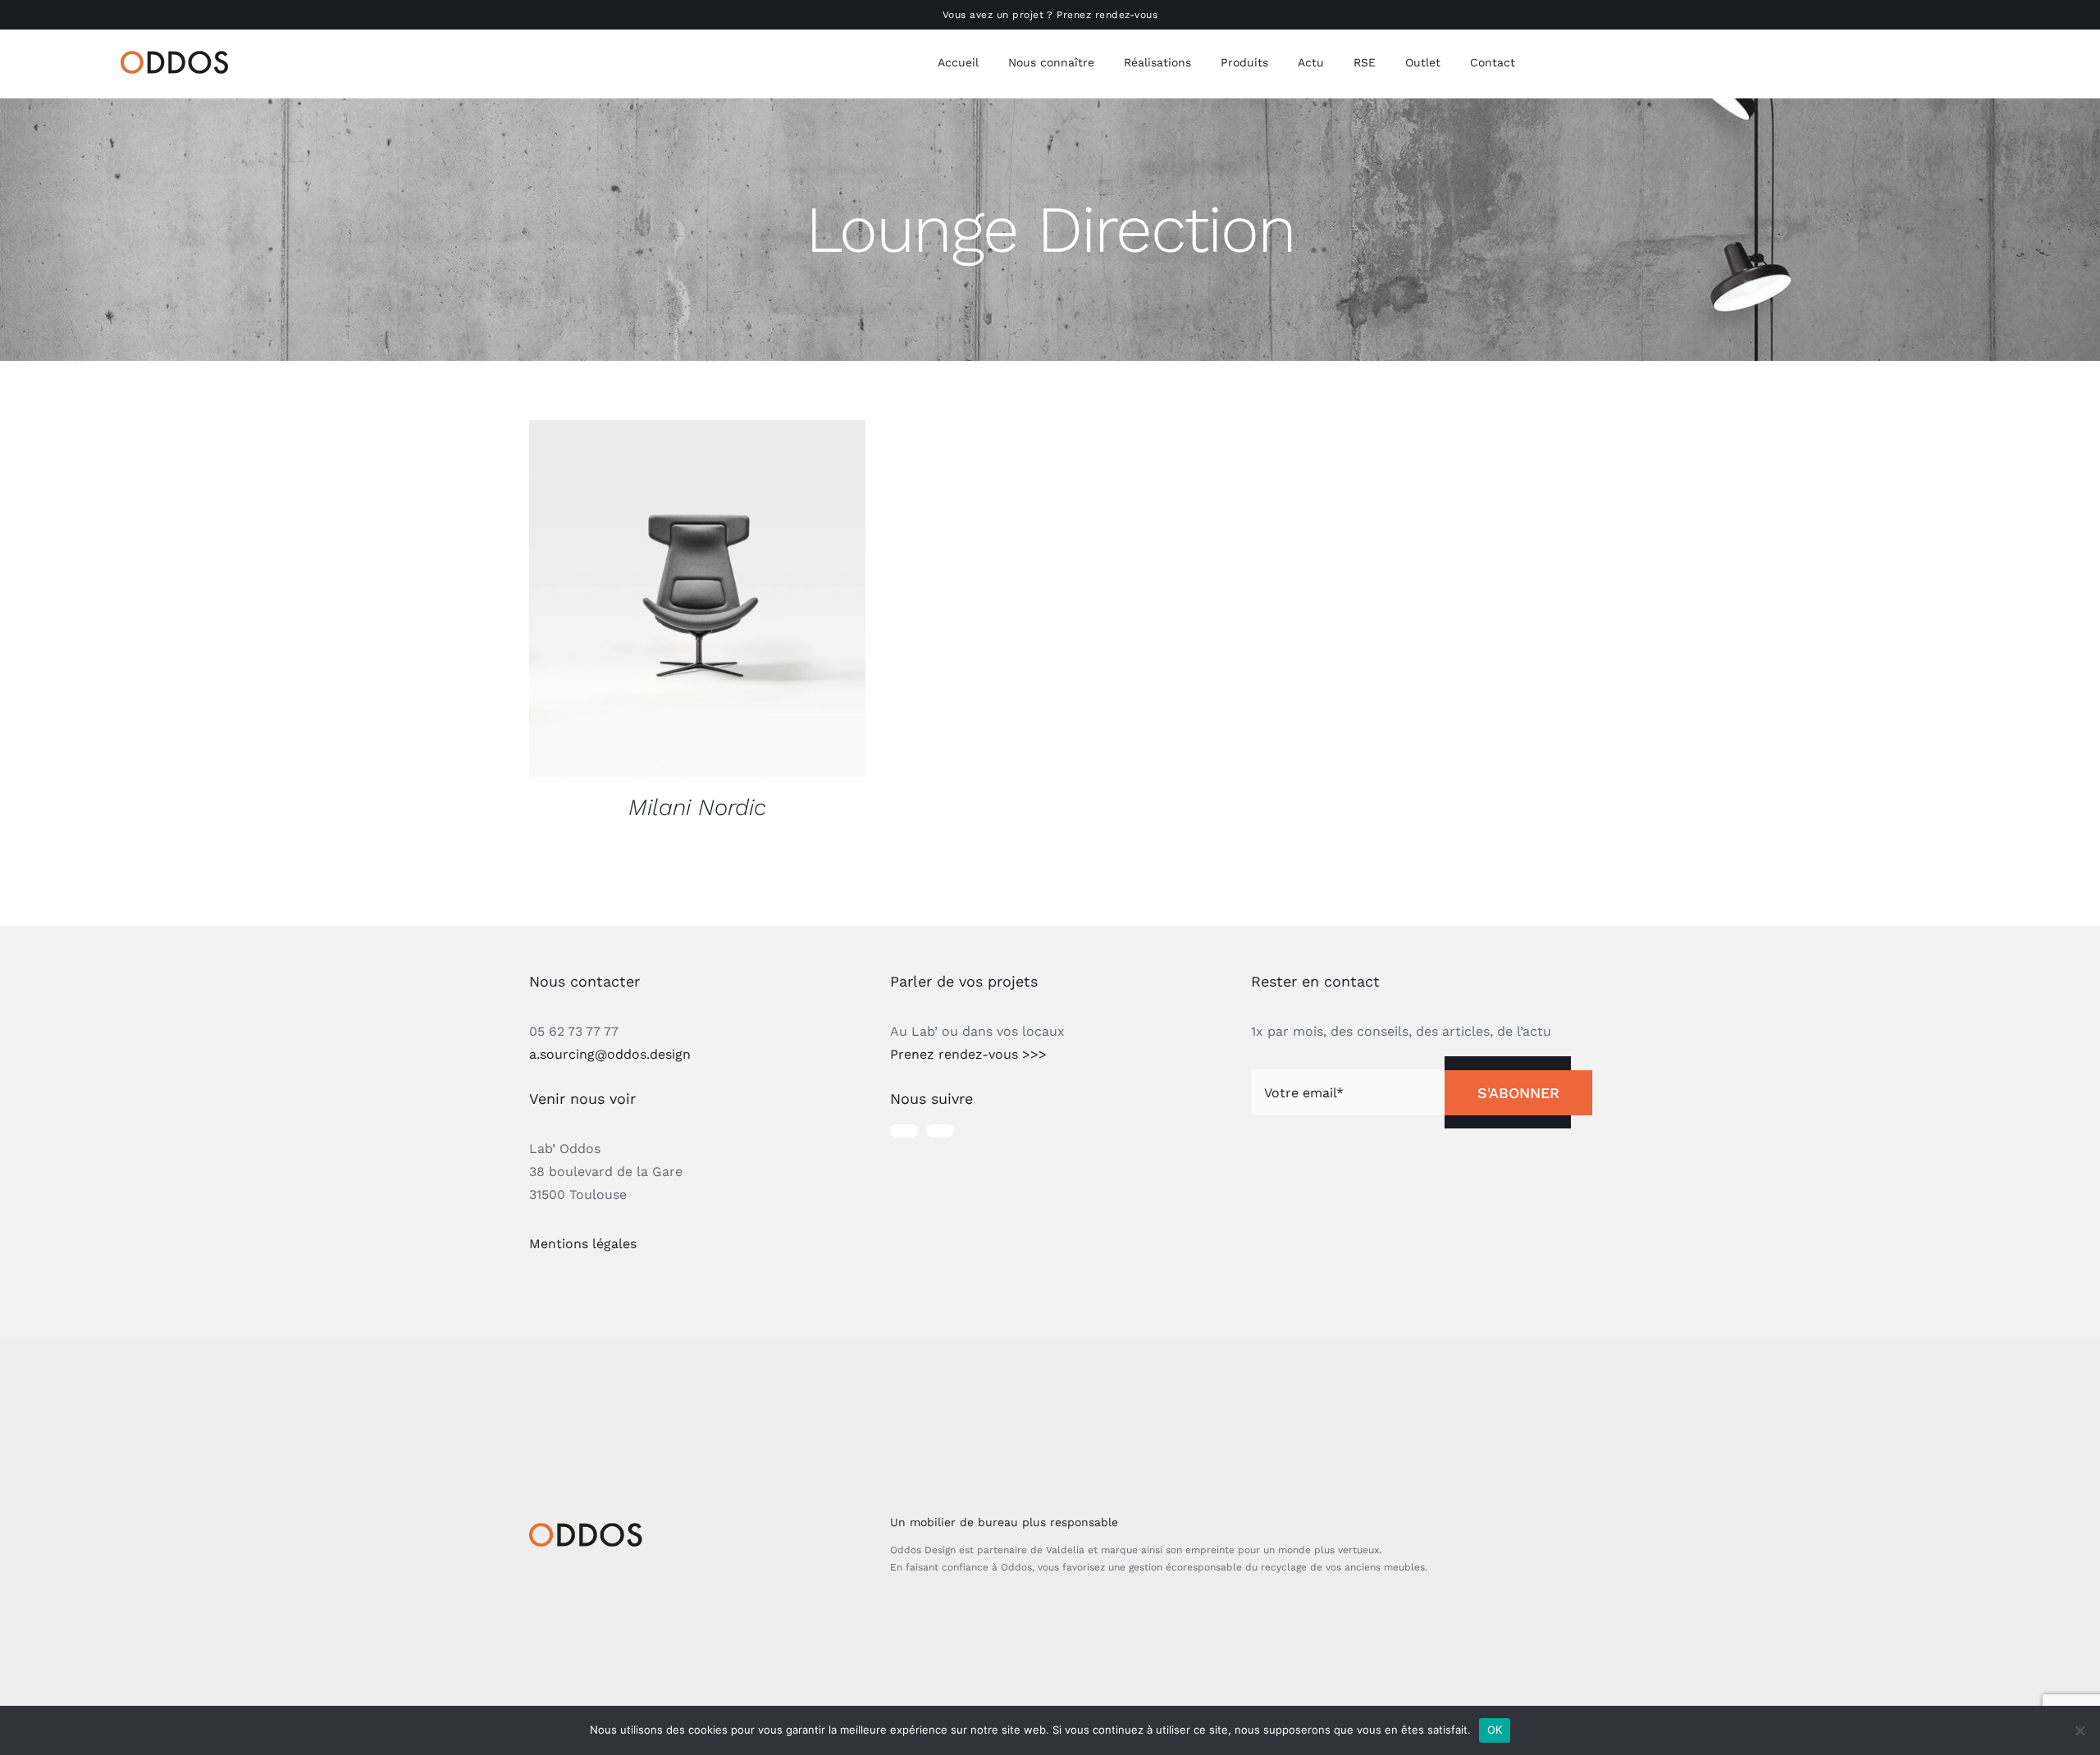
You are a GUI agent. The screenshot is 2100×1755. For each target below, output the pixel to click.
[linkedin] (940, 1131)
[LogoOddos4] (178, 57)
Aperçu (697, 601)
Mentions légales (583, 1244)
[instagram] (904, 1131)
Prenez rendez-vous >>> (968, 1054)
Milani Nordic (697, 807)
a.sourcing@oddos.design (610, 1054)
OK (1495, 1730)
